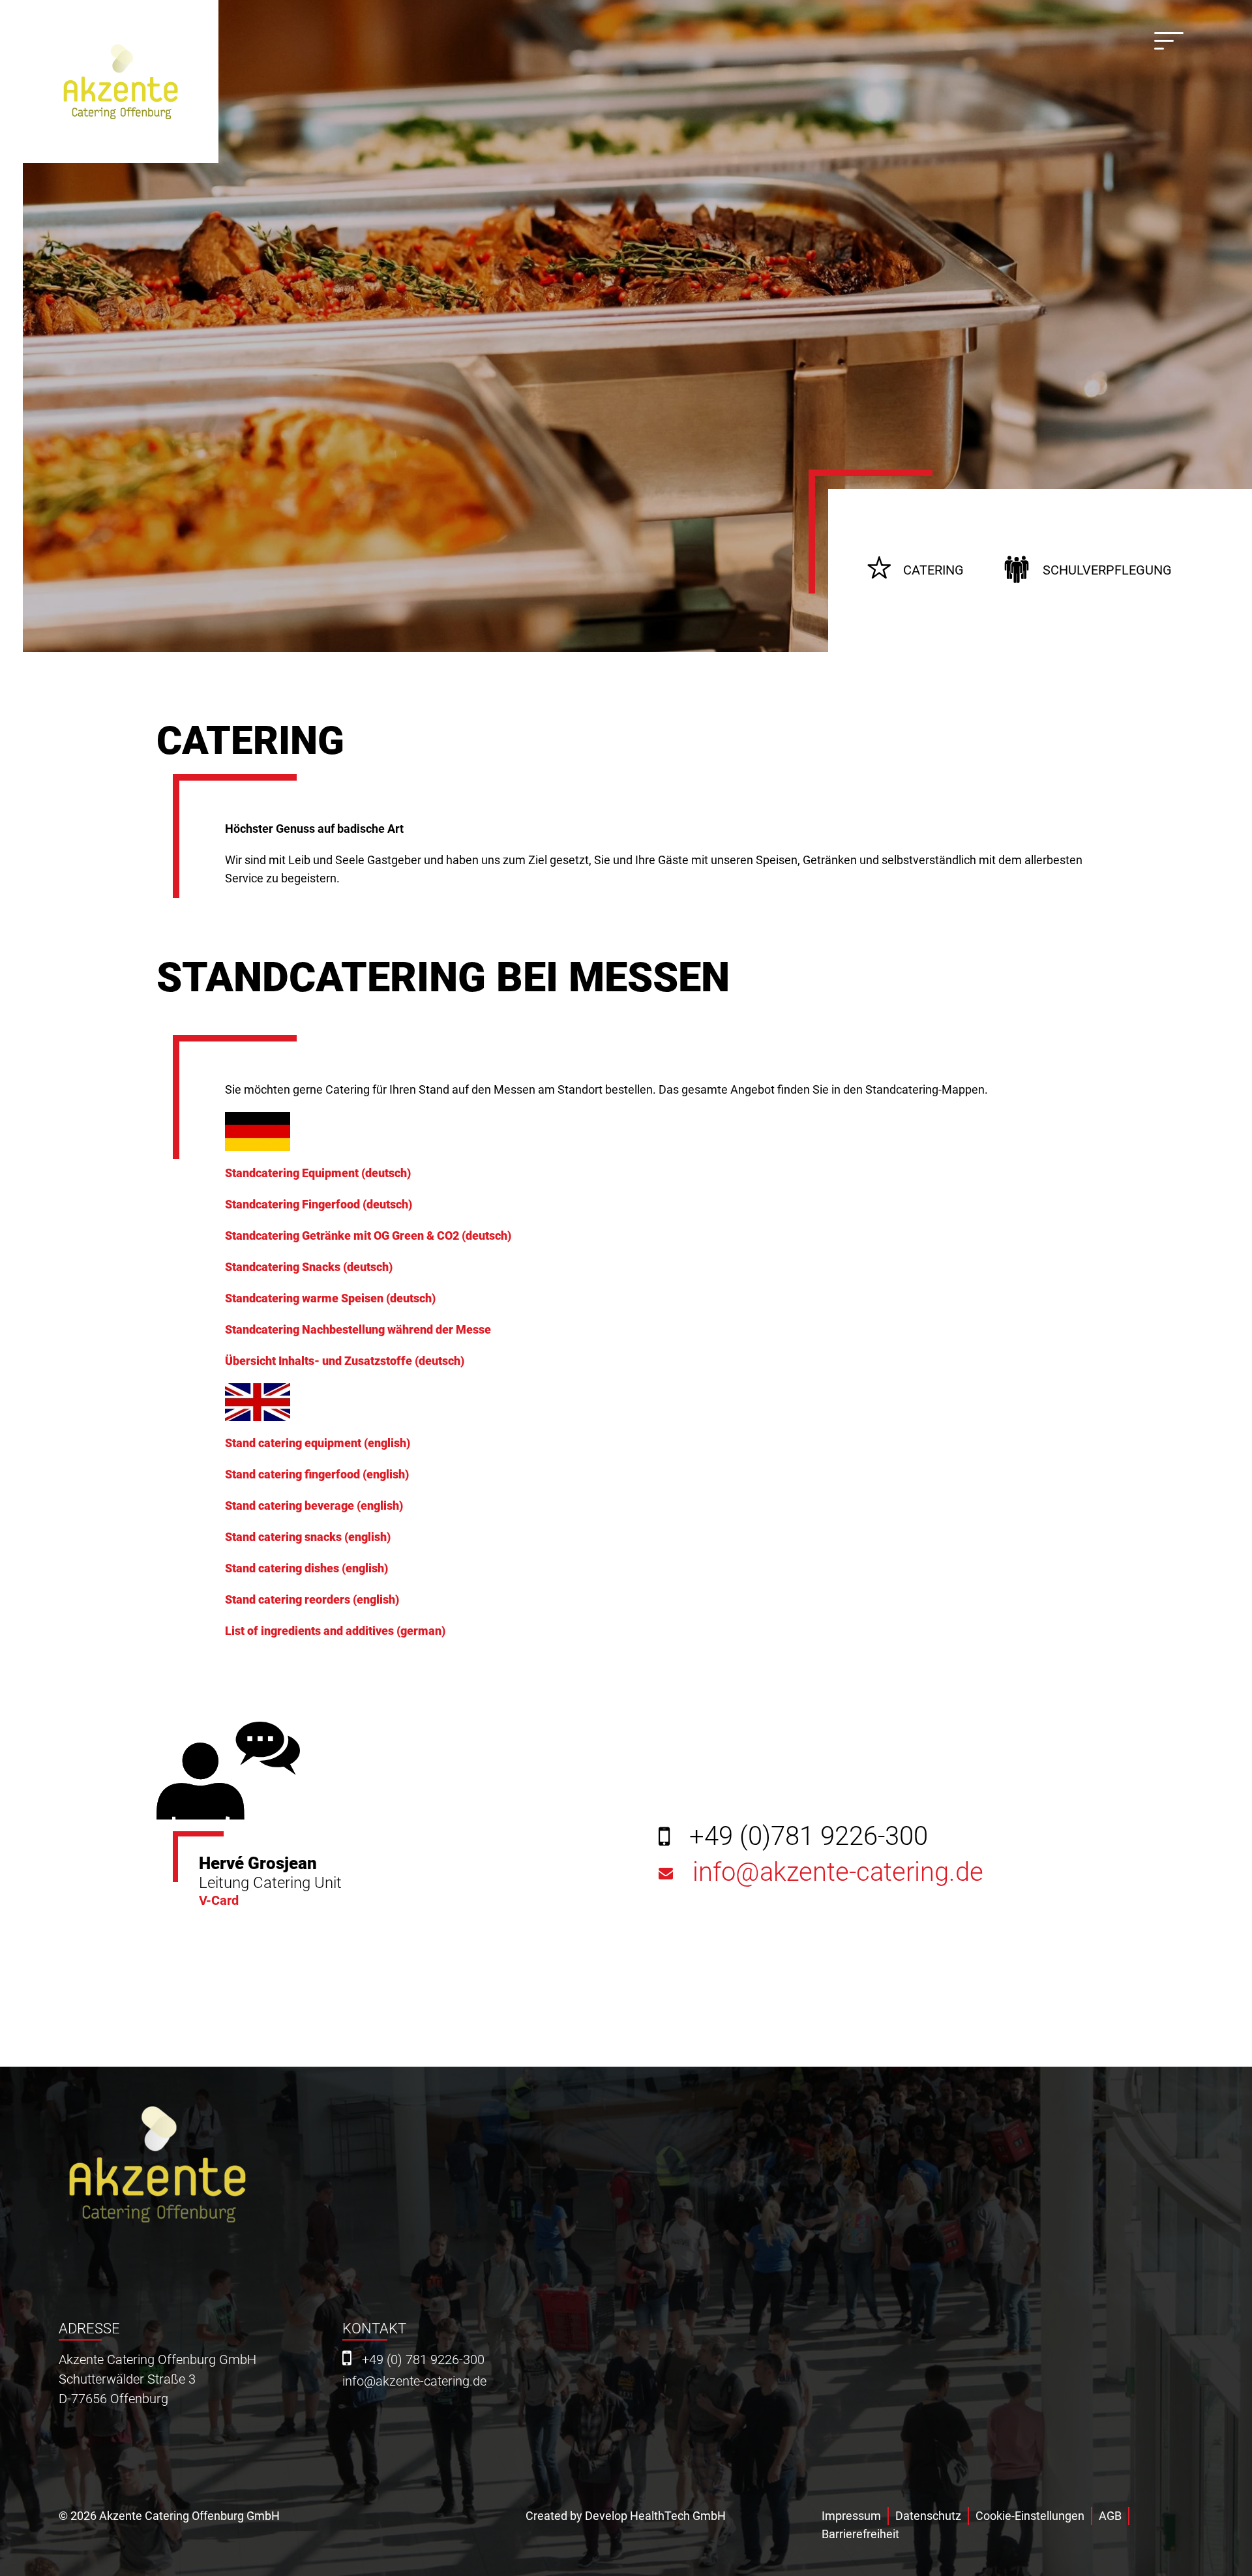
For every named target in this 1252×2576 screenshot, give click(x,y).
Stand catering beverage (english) (314, 1505)
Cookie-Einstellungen (1030, 2516)
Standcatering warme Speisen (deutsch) (330, 1298)
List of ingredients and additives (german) (335, 1631)
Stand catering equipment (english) (318, 1443)
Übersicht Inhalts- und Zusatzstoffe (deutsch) (345, 1361)
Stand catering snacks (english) (308, 1537)
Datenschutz (928, 2516)
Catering (933, 570)
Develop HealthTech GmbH (655, 2516)
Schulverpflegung (1107, 570)
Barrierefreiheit (860, 2534)
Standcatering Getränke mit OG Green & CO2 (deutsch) (368, 1236)
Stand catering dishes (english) (306, 1568)
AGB (1110, 2516)
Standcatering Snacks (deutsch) (309, 1267)
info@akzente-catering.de (838, 1876)
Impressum (851, 2516)
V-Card (219, 1900)
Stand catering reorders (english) (312, 1599)
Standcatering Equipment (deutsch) (318, 1173)
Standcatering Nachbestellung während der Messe (358, 1329)
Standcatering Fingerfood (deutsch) (319, 1204)
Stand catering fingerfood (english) (317, 1474)
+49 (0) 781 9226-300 (423, 2360)
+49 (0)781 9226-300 (809, 1836)
